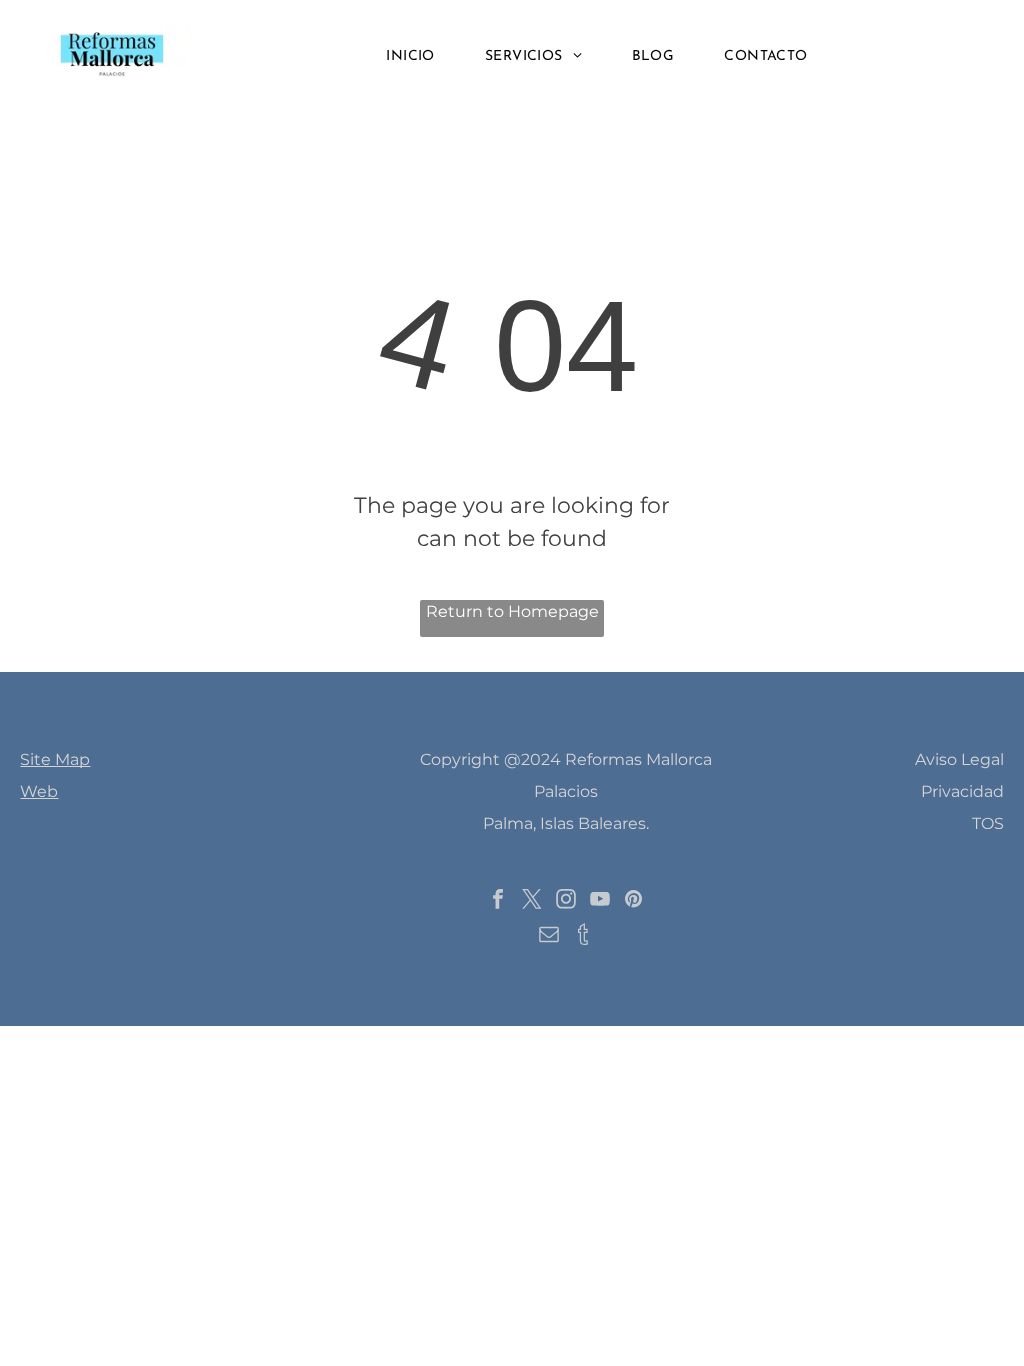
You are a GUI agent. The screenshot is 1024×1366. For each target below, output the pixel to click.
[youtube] (600, 901)
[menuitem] (410, 57)
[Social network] (583, 936)
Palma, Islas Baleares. (566, 823)
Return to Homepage (512, 611)
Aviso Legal (959, 759)
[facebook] (498, 901)
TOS (988, 823)
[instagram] (566, 901)
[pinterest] (634, 901)
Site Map (55, 759)
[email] (549, 936)
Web (39, 791)
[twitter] (532, 901)
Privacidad (962, 791)
